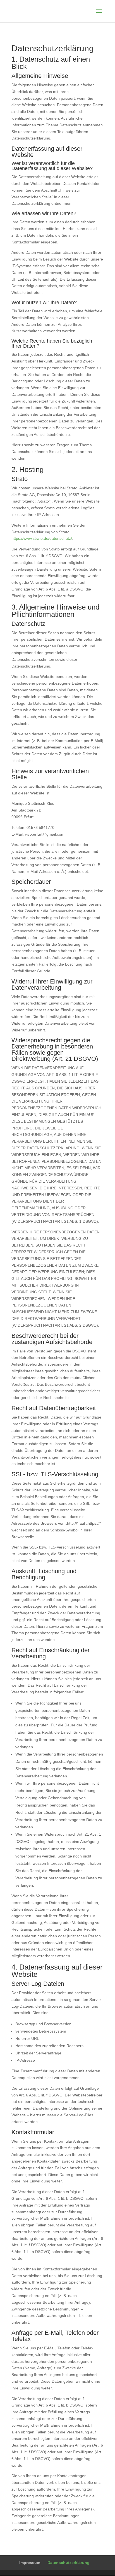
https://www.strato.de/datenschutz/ (42, 538)
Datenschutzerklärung (69, 2563)
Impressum (30, 2563)
